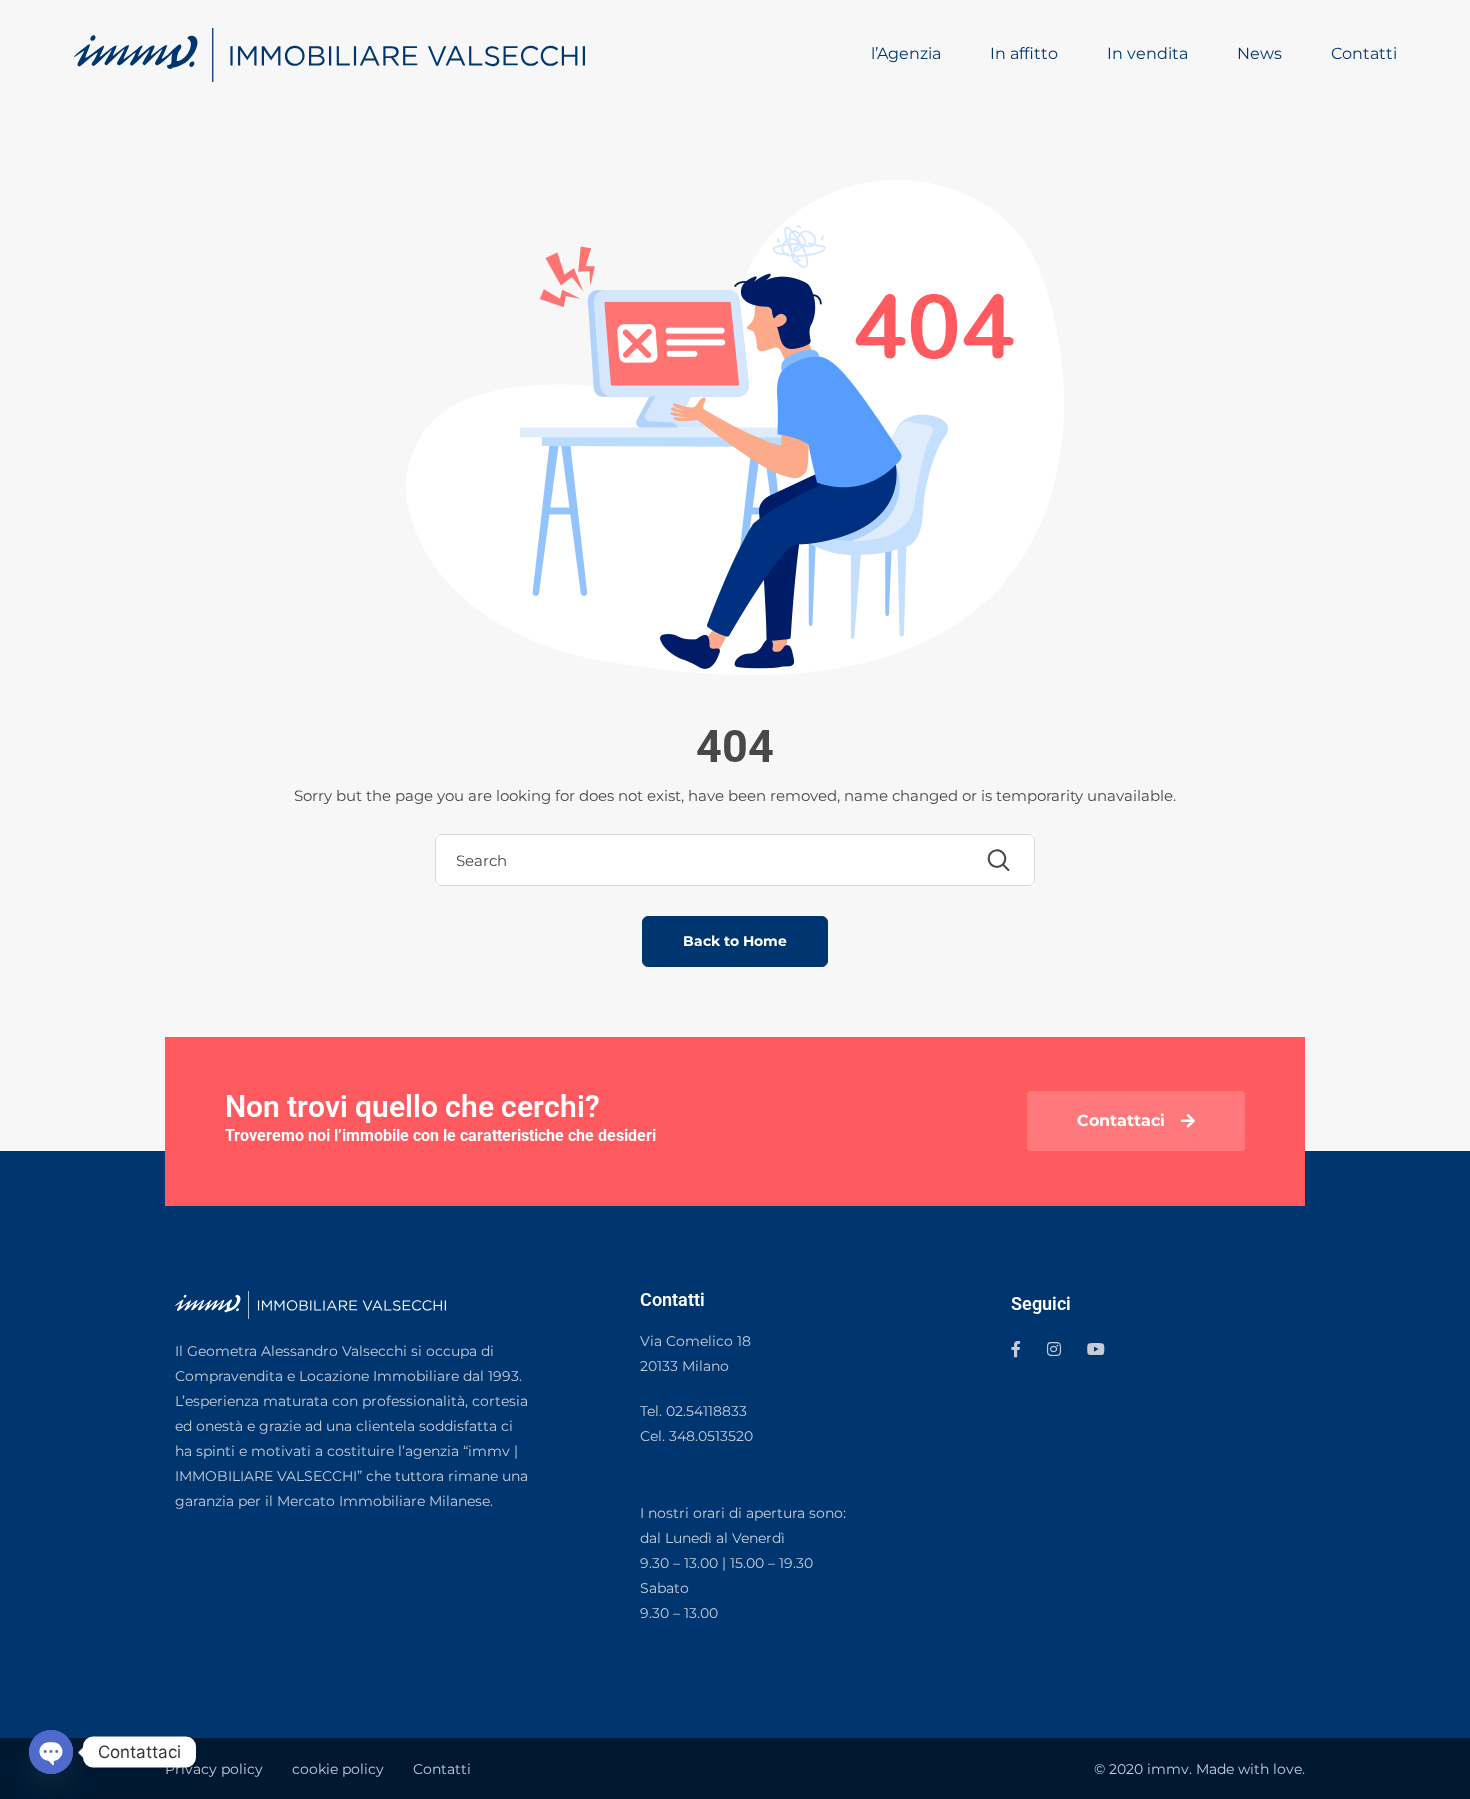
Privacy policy (214, 1769)
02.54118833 (706, 1411)
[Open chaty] (51, 1752)
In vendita (1147, 53)
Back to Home (735, 941)
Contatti (1364, 53)
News (1259, 53)
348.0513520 (711, 1436)
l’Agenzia (906, 53)
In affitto (1024, 53)
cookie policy (338, 1769)
